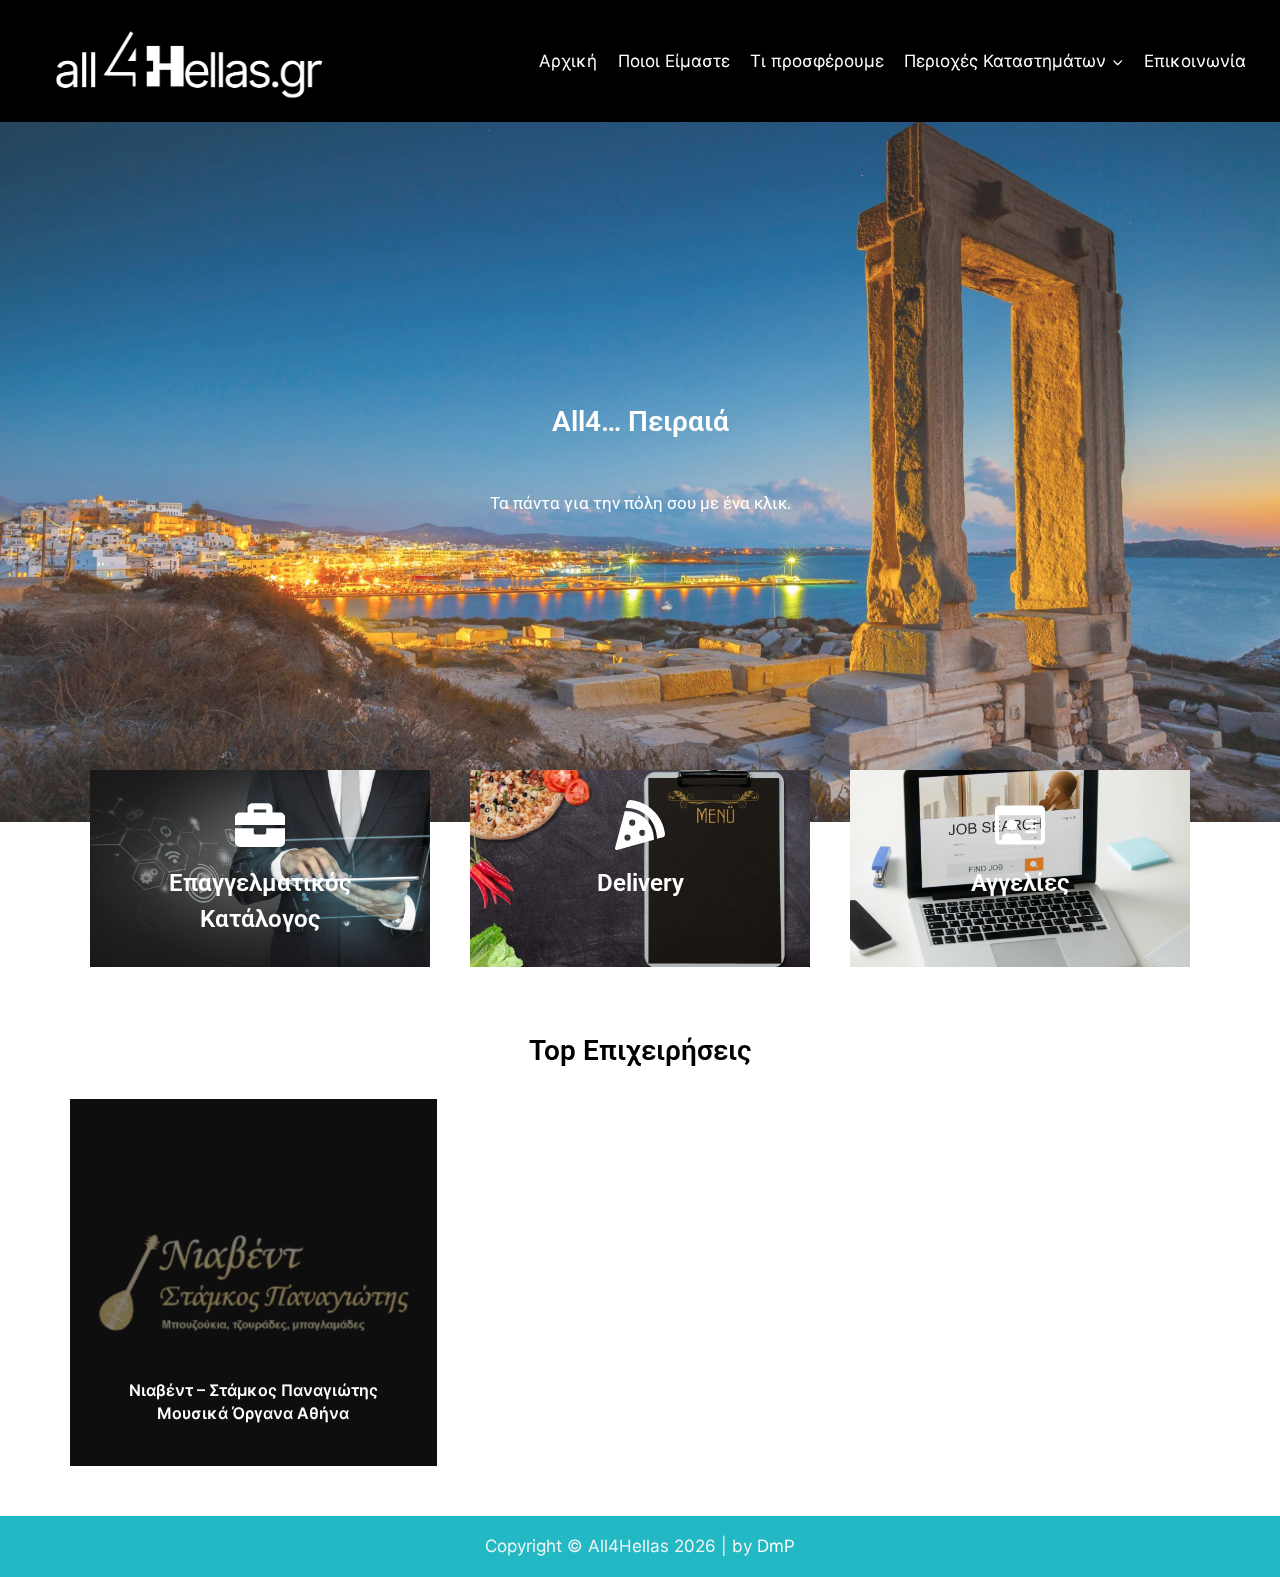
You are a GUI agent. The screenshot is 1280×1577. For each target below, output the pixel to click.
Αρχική (568, 61)
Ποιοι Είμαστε (674, 61)
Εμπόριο (252, 1115)
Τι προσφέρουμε (817, 61)
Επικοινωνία (1195, 61)
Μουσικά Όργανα (142, 1149)
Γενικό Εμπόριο (135, 1115)
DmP (776, 1546)
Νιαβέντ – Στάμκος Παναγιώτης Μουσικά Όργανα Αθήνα (253, 1401)
